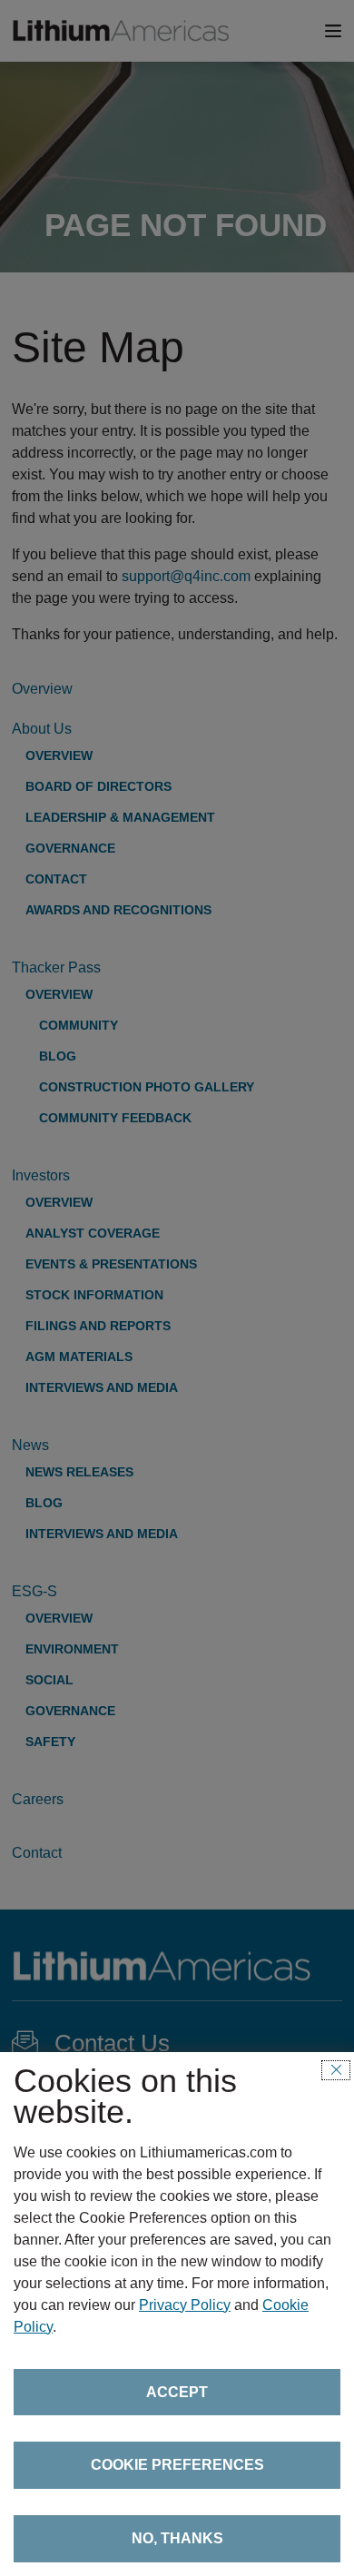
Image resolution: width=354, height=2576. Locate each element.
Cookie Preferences (177, 2465)
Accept (177, 2392)
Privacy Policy (185, 2305)
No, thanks (177, 2538)
